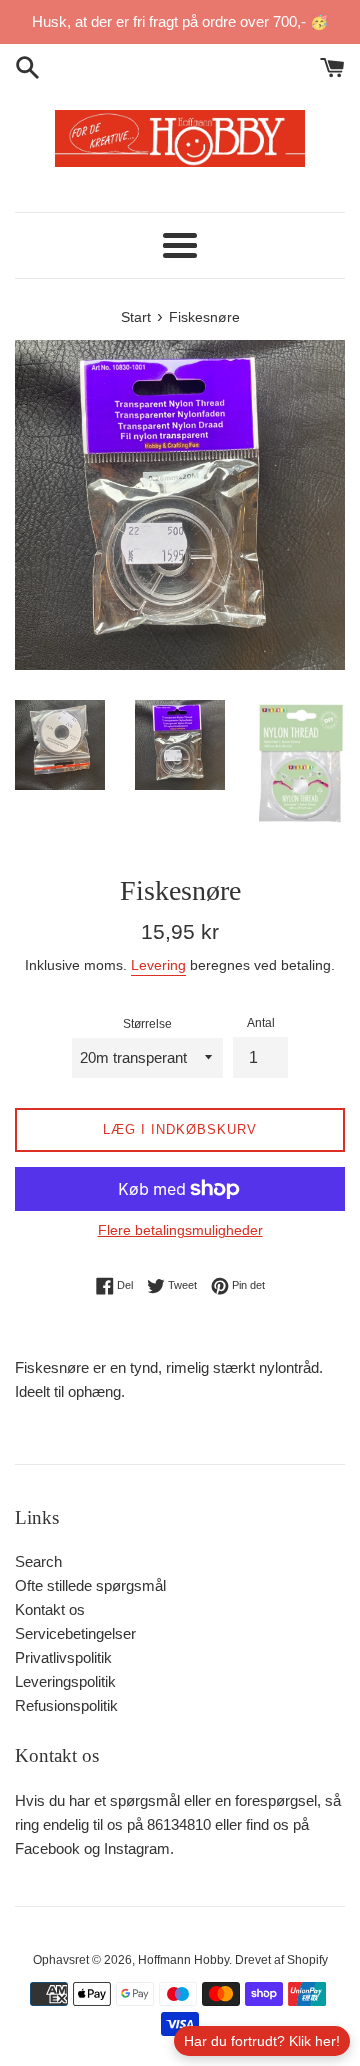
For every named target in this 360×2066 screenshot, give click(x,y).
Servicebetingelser (75, 1633)
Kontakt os (50, 1609)
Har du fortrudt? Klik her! (262, 2041)
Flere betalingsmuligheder (180, 1230)
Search (38, 1561)
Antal (261, 1023)
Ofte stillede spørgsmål (90, 1585)
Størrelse (147, 1024)
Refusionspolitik (66, 1705)
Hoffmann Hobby (183, 1960)
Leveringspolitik (65, 1681)
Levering (158, 965)
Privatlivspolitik (63, 1657)
